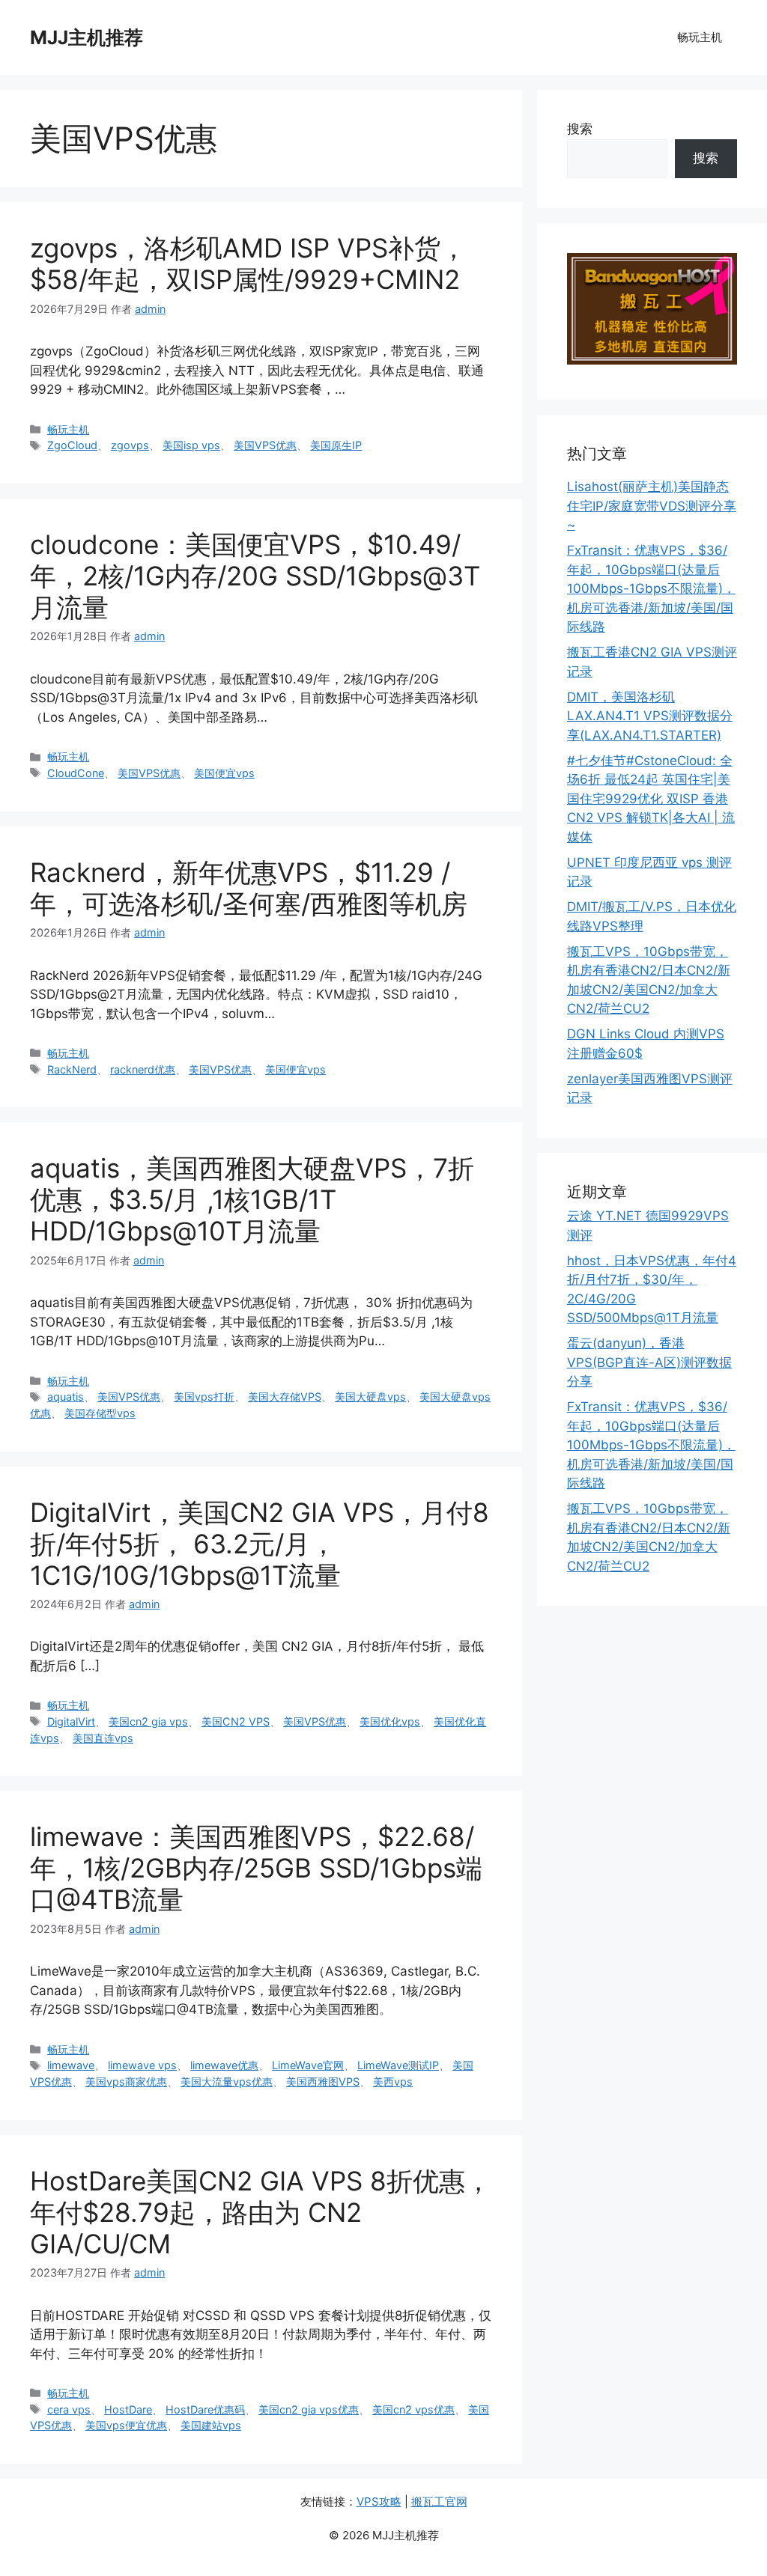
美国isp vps (191, 445)
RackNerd (72, 1069)
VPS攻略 (379, 2502)
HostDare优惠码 (205, 2409)
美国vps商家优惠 (126, 2082)
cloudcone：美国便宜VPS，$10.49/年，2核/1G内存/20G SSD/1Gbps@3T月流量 (255, 576)
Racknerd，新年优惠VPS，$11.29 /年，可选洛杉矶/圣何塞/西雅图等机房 (249, 888)
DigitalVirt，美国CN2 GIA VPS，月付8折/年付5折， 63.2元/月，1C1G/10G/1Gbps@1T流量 (260, 1544)
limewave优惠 (224, 2065)
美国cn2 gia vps (148, 1721)
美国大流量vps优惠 (227, 2082)
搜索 (580, 129)
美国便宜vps (224, 773)
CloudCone (76, 773)
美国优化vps (390, 1721)
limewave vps (142, 2065)
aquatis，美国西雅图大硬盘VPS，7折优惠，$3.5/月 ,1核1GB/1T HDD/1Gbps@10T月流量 (252, 1199)
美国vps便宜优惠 (126, 2425)
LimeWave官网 (308, 2065)
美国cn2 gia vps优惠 (309, 2409)
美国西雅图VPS (323, 2082)
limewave (71, 2065)
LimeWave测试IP (398, 2065)
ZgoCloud (72, 445)
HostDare (128, 2409)
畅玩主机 (700, 37)
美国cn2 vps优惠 (413, 2409)
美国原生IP (336, 445)
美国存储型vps (100, 1413)
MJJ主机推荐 (87, 37)
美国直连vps (103, 1738)
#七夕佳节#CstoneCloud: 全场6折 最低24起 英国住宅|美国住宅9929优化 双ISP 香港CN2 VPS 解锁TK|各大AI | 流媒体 (651, 799)
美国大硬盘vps (370, 1397)
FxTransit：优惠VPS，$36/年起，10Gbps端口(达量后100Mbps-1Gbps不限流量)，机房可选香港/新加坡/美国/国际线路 (651, 588)
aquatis (66, 1397)
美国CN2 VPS (236, 1721)
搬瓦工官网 (439, 2502)
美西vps (393, 2082)
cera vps (69, 2409)
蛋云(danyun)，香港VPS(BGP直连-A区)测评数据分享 (649, 1362)
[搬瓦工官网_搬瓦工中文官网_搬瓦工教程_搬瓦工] (652, 360)
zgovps (130, 445)
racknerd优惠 (143, 1069)
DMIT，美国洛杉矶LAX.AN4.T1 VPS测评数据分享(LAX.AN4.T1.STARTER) (650, 716)
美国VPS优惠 (265, 445)
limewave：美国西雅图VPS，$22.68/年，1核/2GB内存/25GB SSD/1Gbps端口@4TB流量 (256, 1868)
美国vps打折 (204, 1397)
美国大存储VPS (285, 1397)
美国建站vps (211, 2425)
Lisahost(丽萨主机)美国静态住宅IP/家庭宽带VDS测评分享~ (652, 506)
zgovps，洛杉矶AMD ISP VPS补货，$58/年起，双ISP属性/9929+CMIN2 (248, 264)
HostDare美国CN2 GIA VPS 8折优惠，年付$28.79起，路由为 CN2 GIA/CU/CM (261, 2212)
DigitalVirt (71, 1721)
